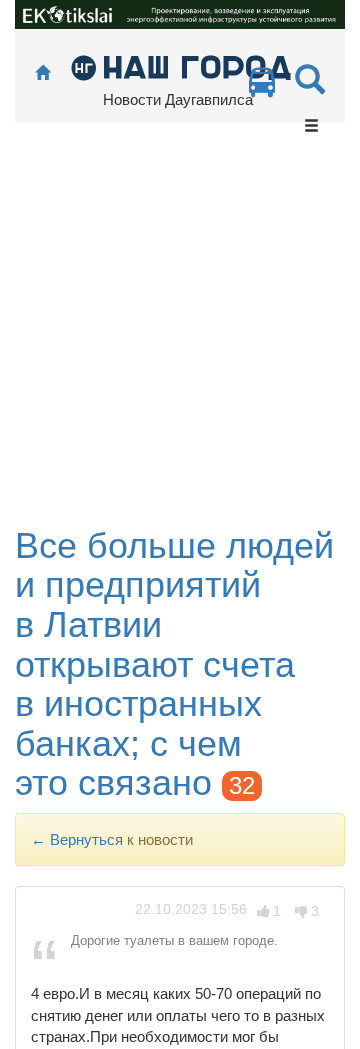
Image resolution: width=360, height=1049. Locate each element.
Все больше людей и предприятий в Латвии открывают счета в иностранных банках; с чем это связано (174, 664)
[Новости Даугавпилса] (180, 66)
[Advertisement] (180, 336)
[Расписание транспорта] (262, 87)
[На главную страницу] (42, 73)
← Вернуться (77, 839)
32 (242, 785)
